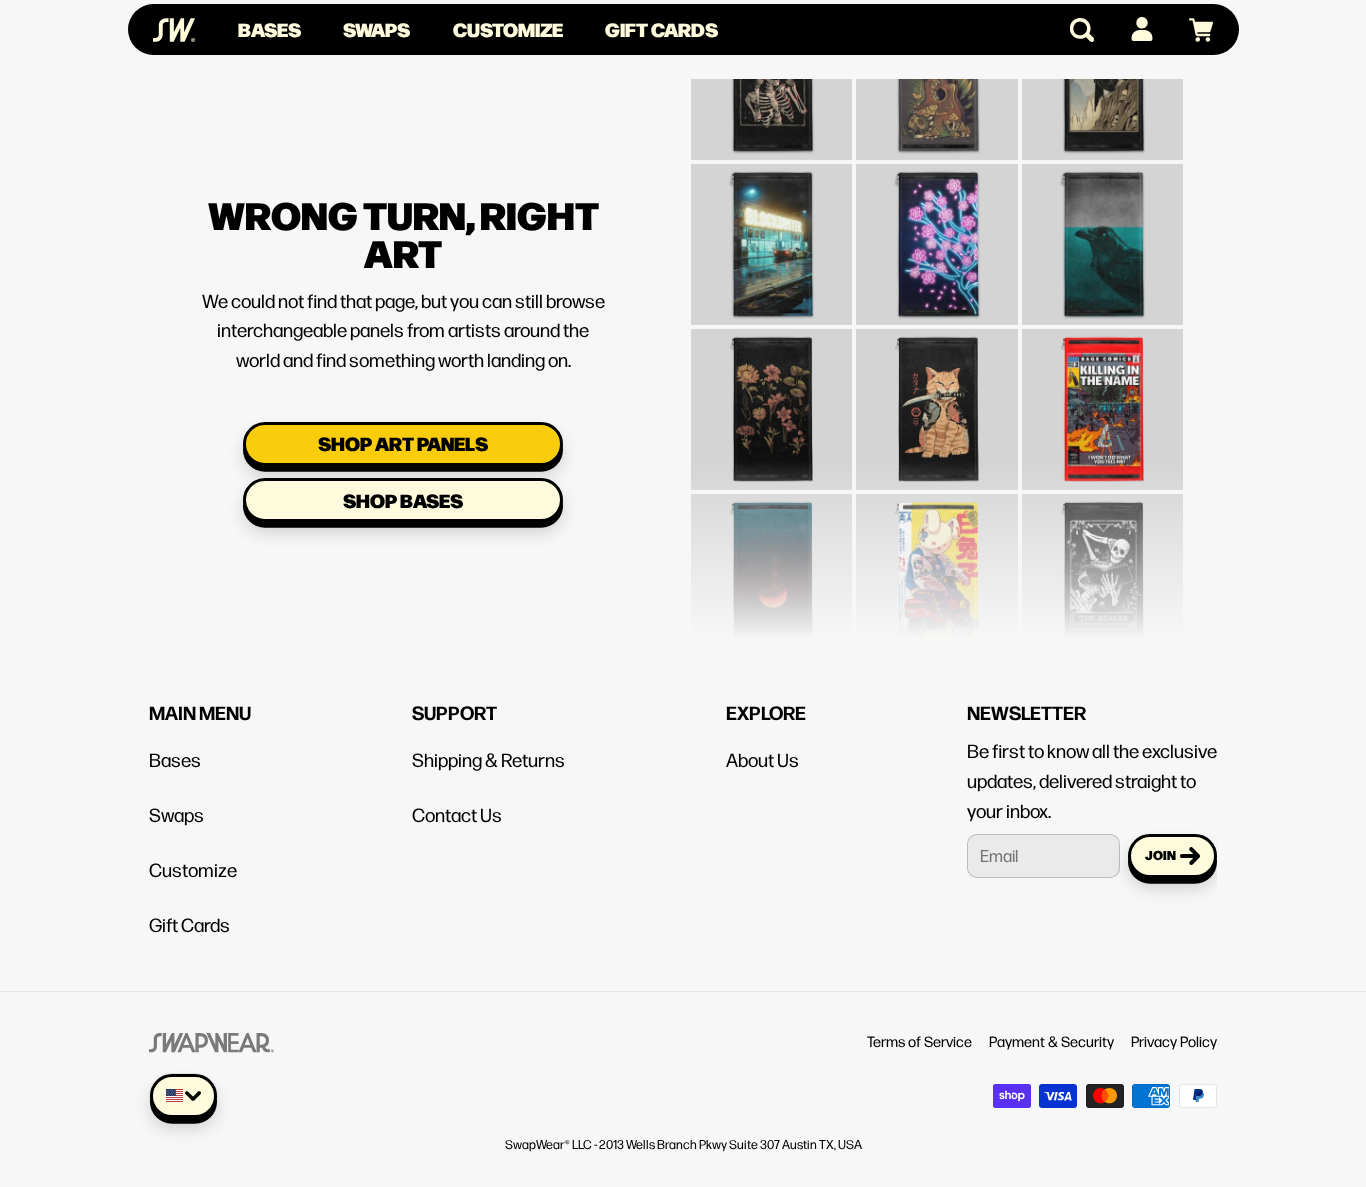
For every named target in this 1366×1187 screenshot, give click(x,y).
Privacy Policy (1174, 1040)
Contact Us (457, 814)
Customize (508, 29)
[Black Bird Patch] (1101, 218)
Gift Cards (661, 29)
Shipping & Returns (488, 759)
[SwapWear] (174, 30)
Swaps (376, 29)
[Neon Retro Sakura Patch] (936, 218)
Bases (269, 29)
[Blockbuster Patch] (771, 218)
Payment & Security (1051, 1040)
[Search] (1073, 30)
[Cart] (1192, 30)
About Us (762, 759)
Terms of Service (919, 1040)
